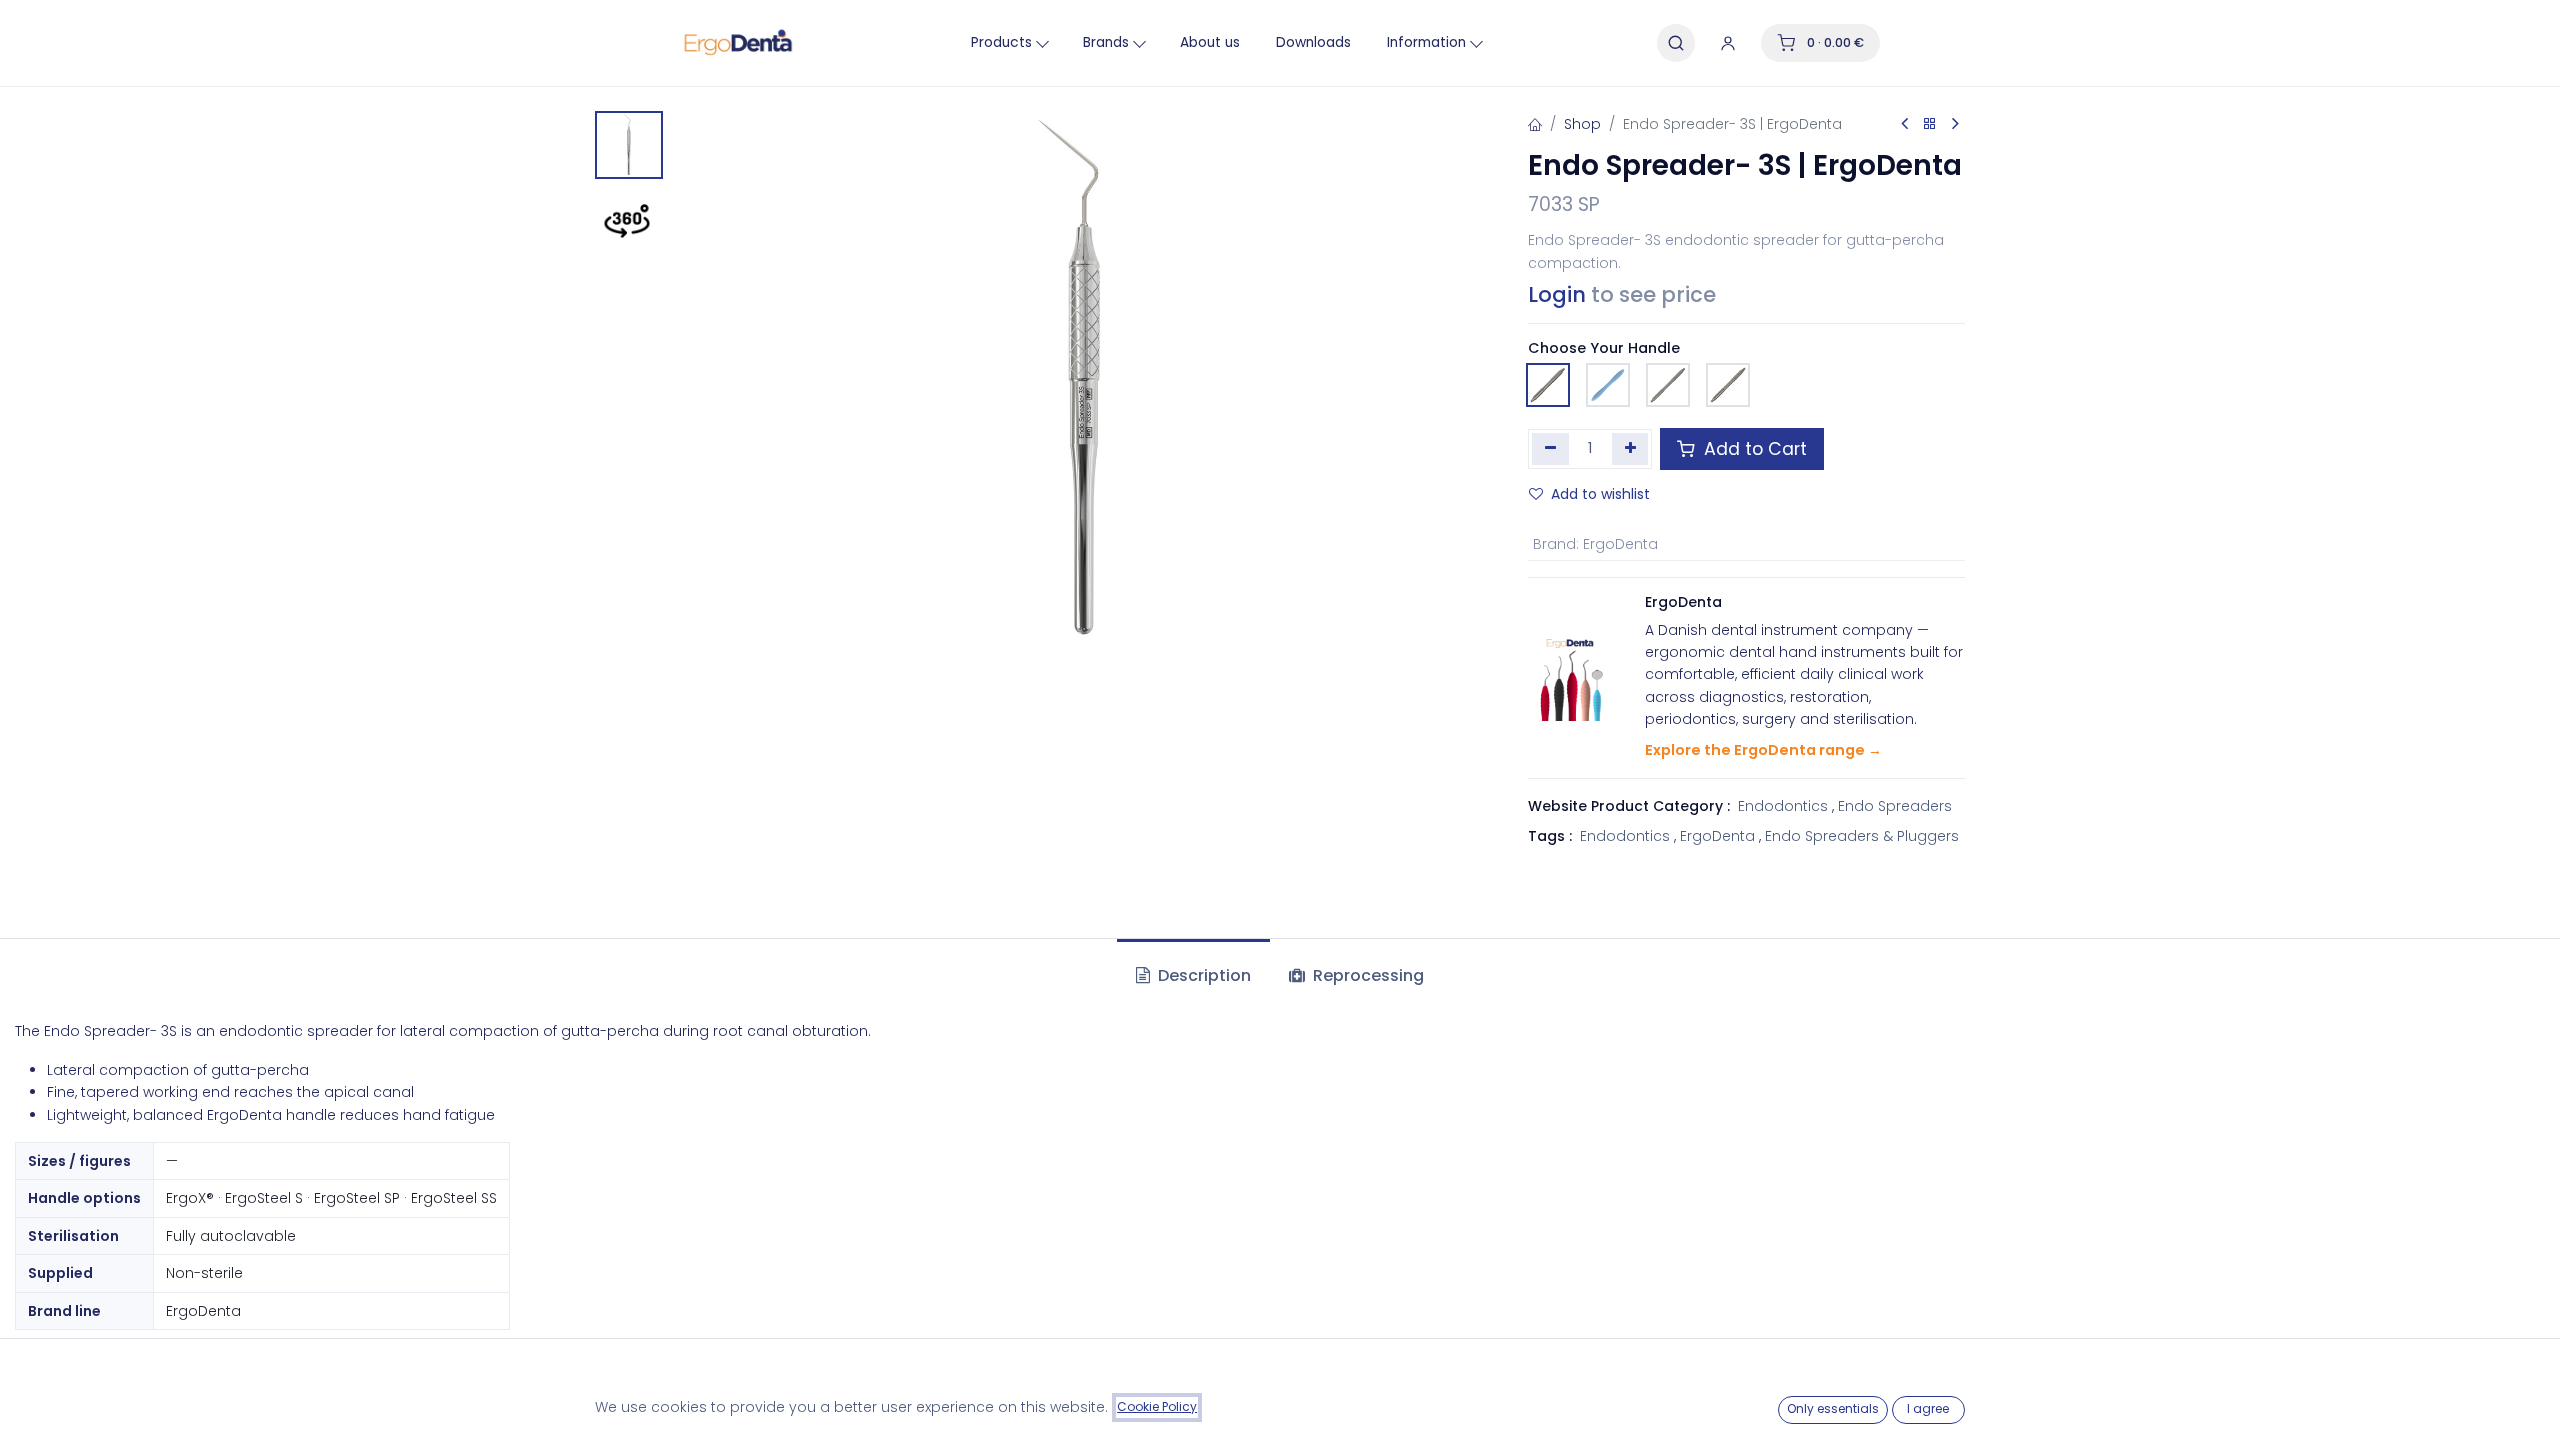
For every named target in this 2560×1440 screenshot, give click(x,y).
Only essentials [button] (1833, 1408)
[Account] (1728, 43)
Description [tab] (1202, 975)
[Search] (1676, 43)
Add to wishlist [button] (1600, 494)
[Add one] (1630, 449)
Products (1001, 42)
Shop (1582, 124)
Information (1426, 42)
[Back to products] (1930, 124)
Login (1557, 294)
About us (1210, 42)
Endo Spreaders (1895, 806)
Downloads (1313, 42)
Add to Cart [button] (1753, 449)
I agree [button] (1928, 1408)
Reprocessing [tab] (1366, 975)
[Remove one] (1550, 449)
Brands (1106, 42)
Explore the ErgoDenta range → (1763, 750)
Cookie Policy (1157, 1406)
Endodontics (1783, 806)
